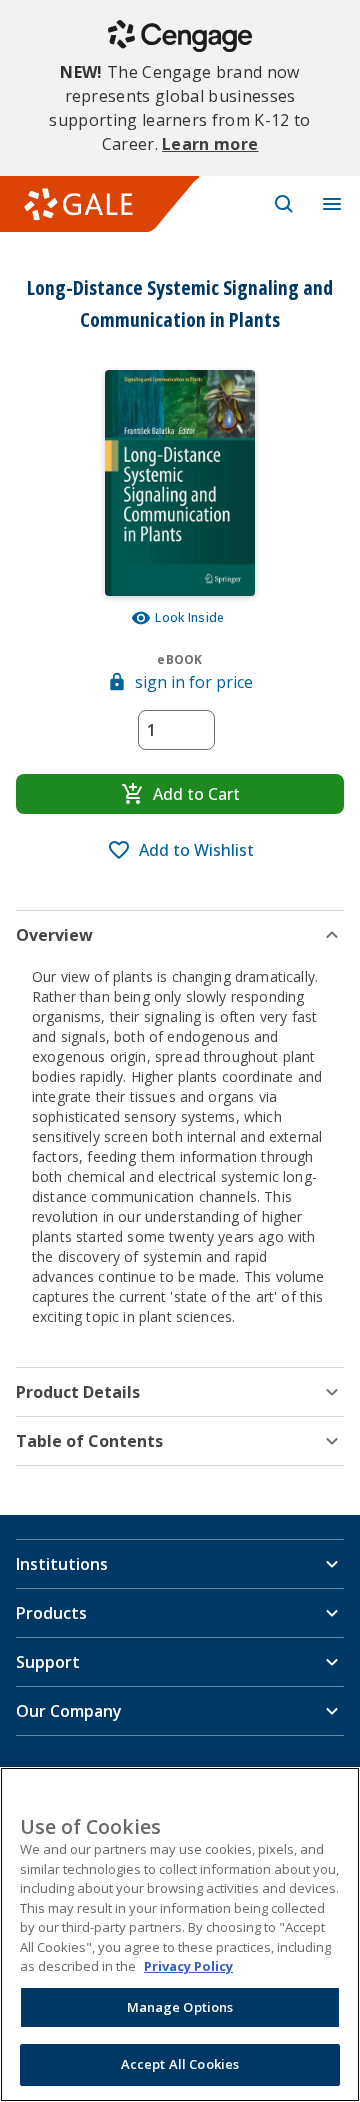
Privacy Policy (188, 1966)
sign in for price (194, 682)
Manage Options (180, 2007)
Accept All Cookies (180, 2064)
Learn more (210, 144)
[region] (180, 1934)
